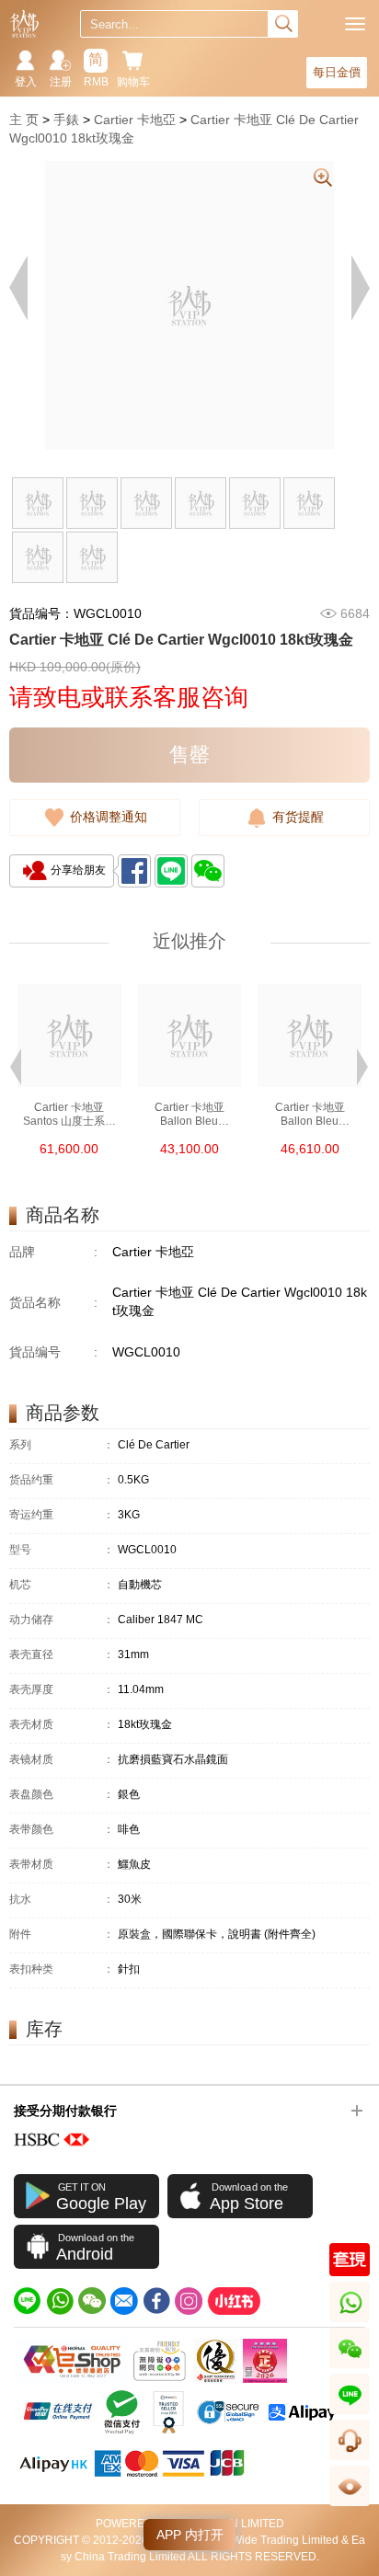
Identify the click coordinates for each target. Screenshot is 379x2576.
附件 (62, 1935)
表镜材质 (62, 1760)
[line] (28, 2301)
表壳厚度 (62, 1690)
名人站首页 (24, 24)
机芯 (62, 1585)
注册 (61, 82)
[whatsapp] (60, 2301)
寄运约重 (62, 1515)
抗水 (62, 1900)
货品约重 (62, 1480)
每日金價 (337, 72)
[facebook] (156, 2301)
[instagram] (189, 2301)
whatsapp (351, 2322)
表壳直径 (62, 1655)
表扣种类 (62, 1969)
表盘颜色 (62, 1795)
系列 (62, 1445)
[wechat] (92, 2301)
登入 (26, 82)
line (350, 2414)
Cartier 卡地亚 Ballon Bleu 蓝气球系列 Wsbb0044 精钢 (189, 1115)
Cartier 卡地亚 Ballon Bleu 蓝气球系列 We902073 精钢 (310, 1115)
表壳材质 (62, 1725)
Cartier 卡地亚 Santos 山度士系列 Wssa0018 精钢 (69, 1115)
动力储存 (62, 1620)
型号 (62, 1550)
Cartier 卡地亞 (135, 120)
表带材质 (62, 1865)
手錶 (66, 120)
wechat (350, 2368)
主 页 (24, 120)
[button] (16, 1065)
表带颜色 (62, 1830)
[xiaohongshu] (234, 2301)
